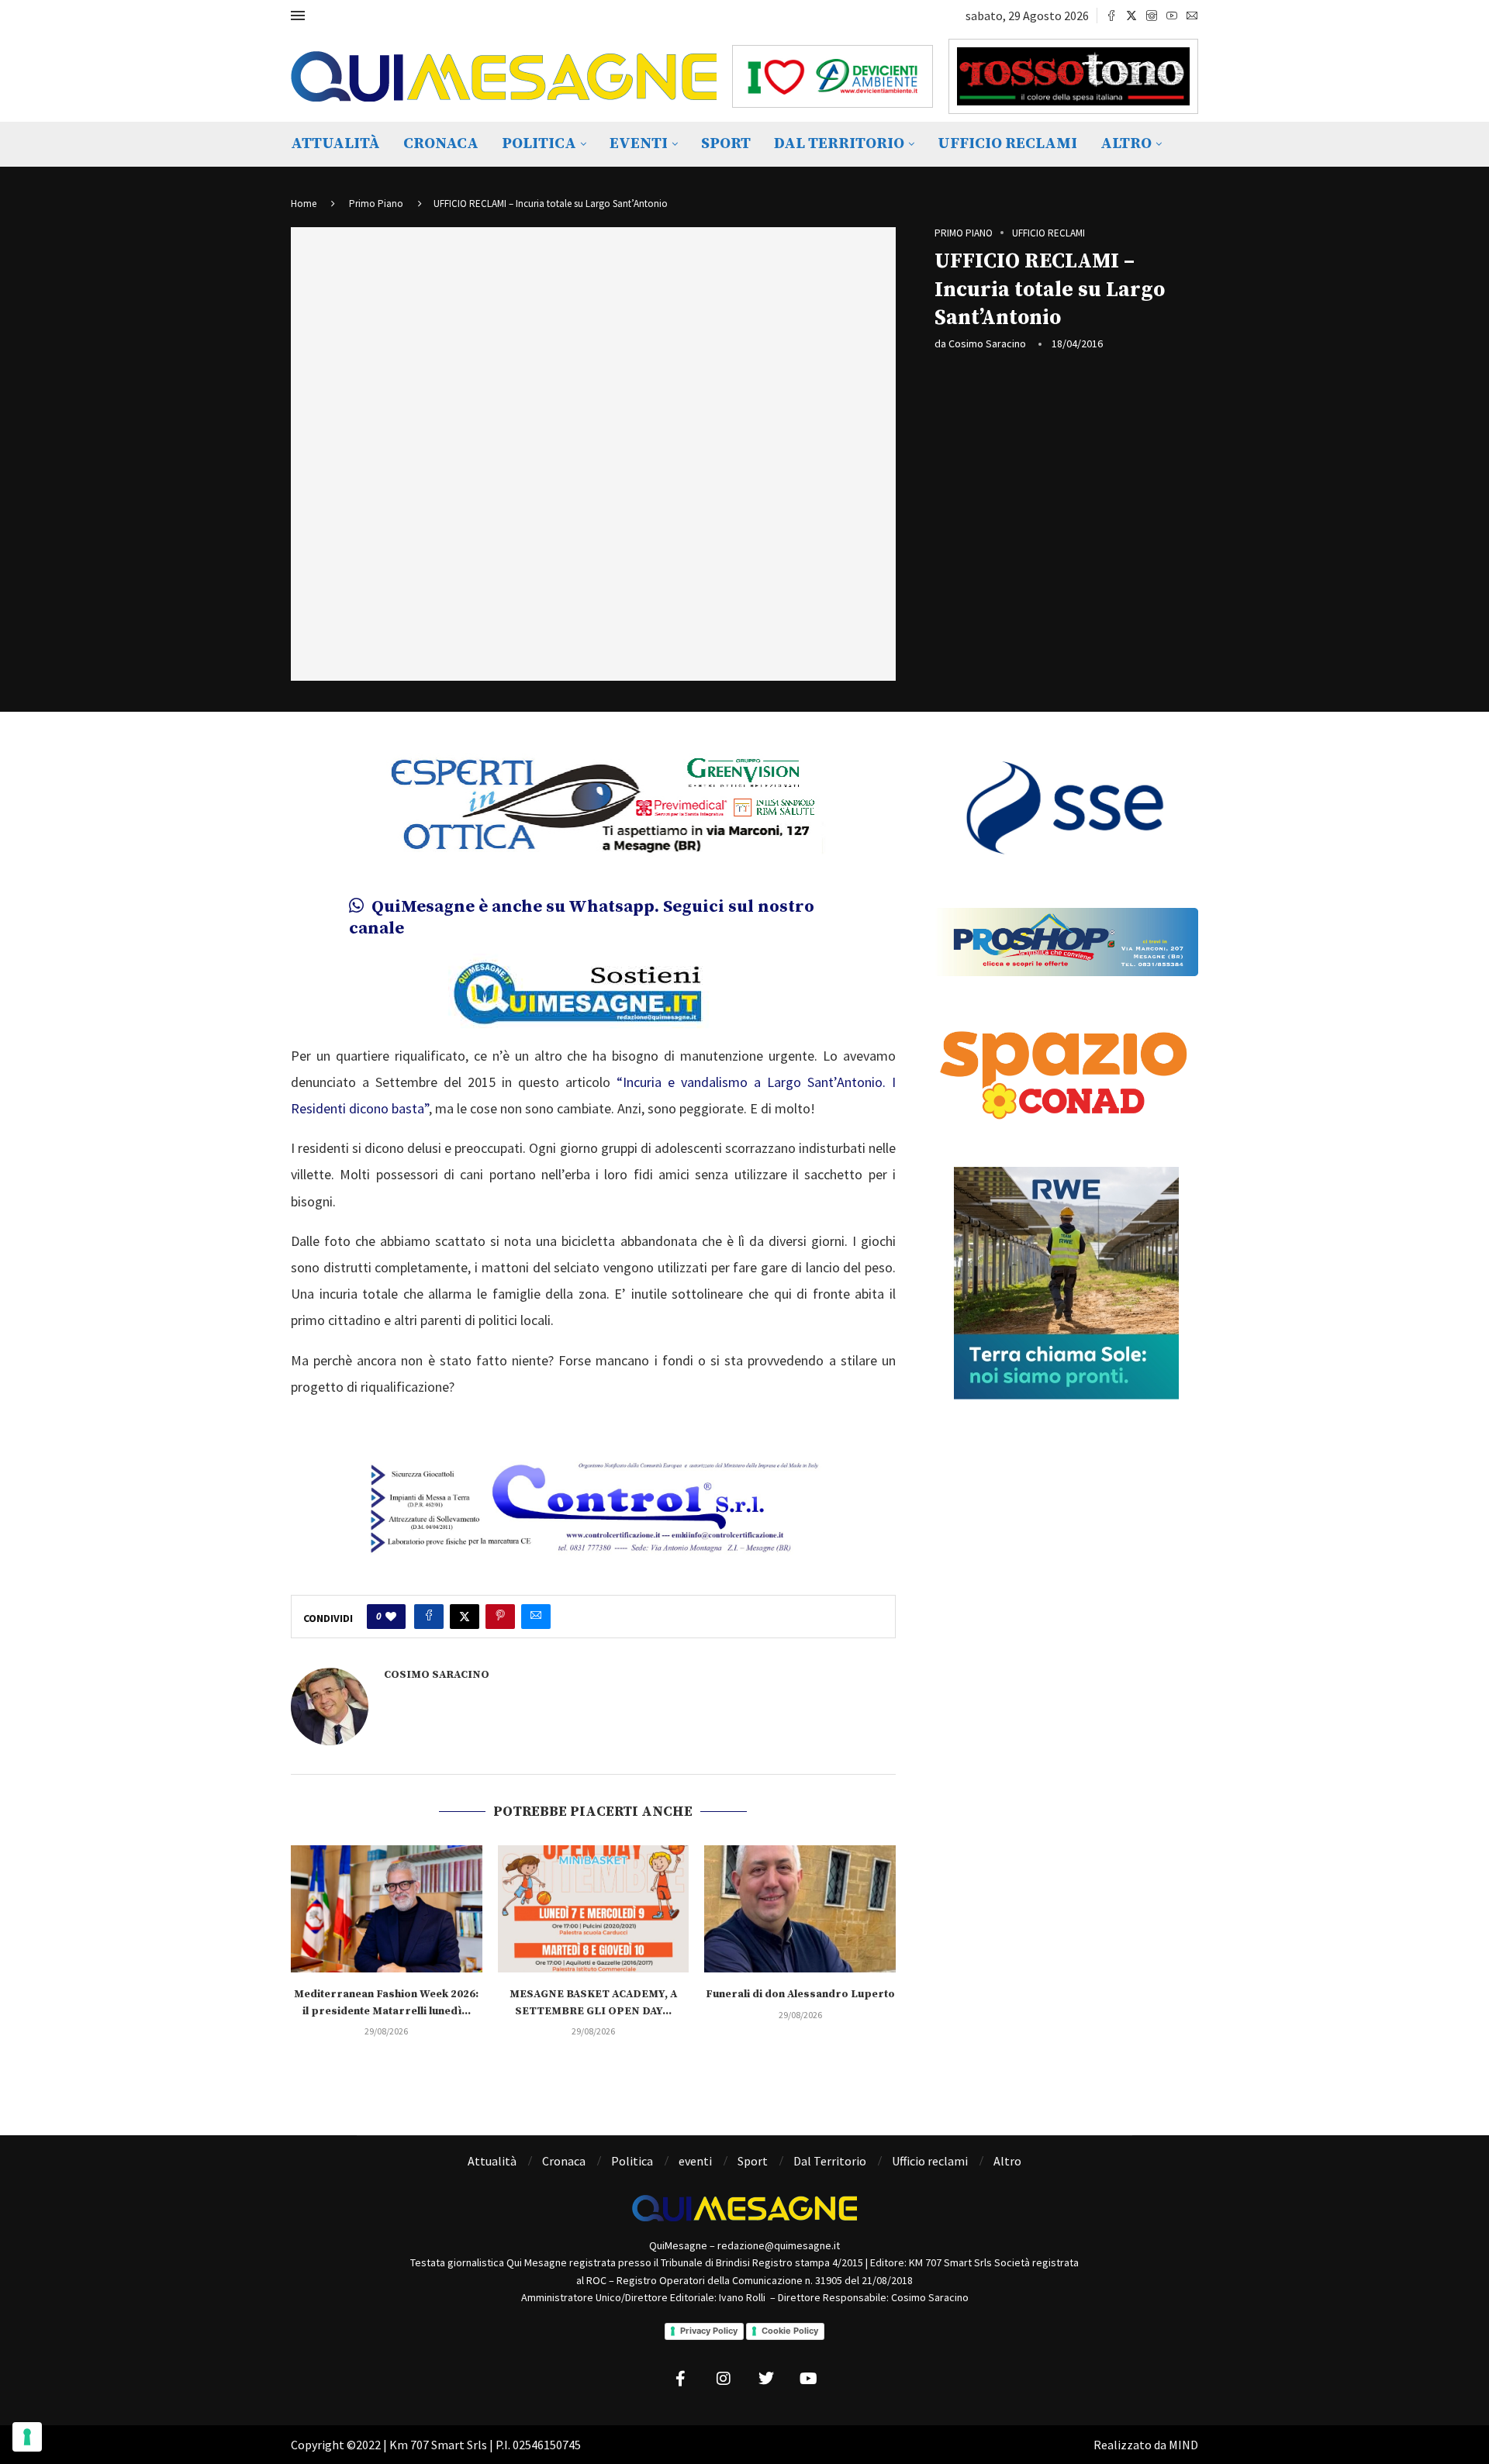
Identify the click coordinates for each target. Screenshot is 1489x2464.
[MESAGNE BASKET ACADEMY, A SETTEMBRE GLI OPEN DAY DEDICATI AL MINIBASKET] (594, 1909)
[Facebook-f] (681, 2379)
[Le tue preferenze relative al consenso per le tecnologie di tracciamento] (27, 2437)
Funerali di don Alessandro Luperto (800, 1994)
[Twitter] (1131, 16)
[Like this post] (391, 1617)
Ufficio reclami (1007, 144)
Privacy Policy (709, 2331)
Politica (539, 144)
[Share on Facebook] (429, 1617)
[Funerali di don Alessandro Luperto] (800, 1909)
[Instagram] (1152, 16)
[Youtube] (1172, 16)
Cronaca (441, 144)
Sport (726, 144)
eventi (639, 144)
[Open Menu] (298, 16)
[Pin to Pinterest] (500, 1617)
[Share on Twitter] (465, 1617)
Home (304, 204)
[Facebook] (1111, 16)
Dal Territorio (839, 144)
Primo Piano (376, 204)
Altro (1126, 144)
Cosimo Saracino (987, 343)
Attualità (335, 144)
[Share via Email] (536, 1617)
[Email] (1192, 16)
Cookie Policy (790, 2331)
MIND (1183, 2445)
